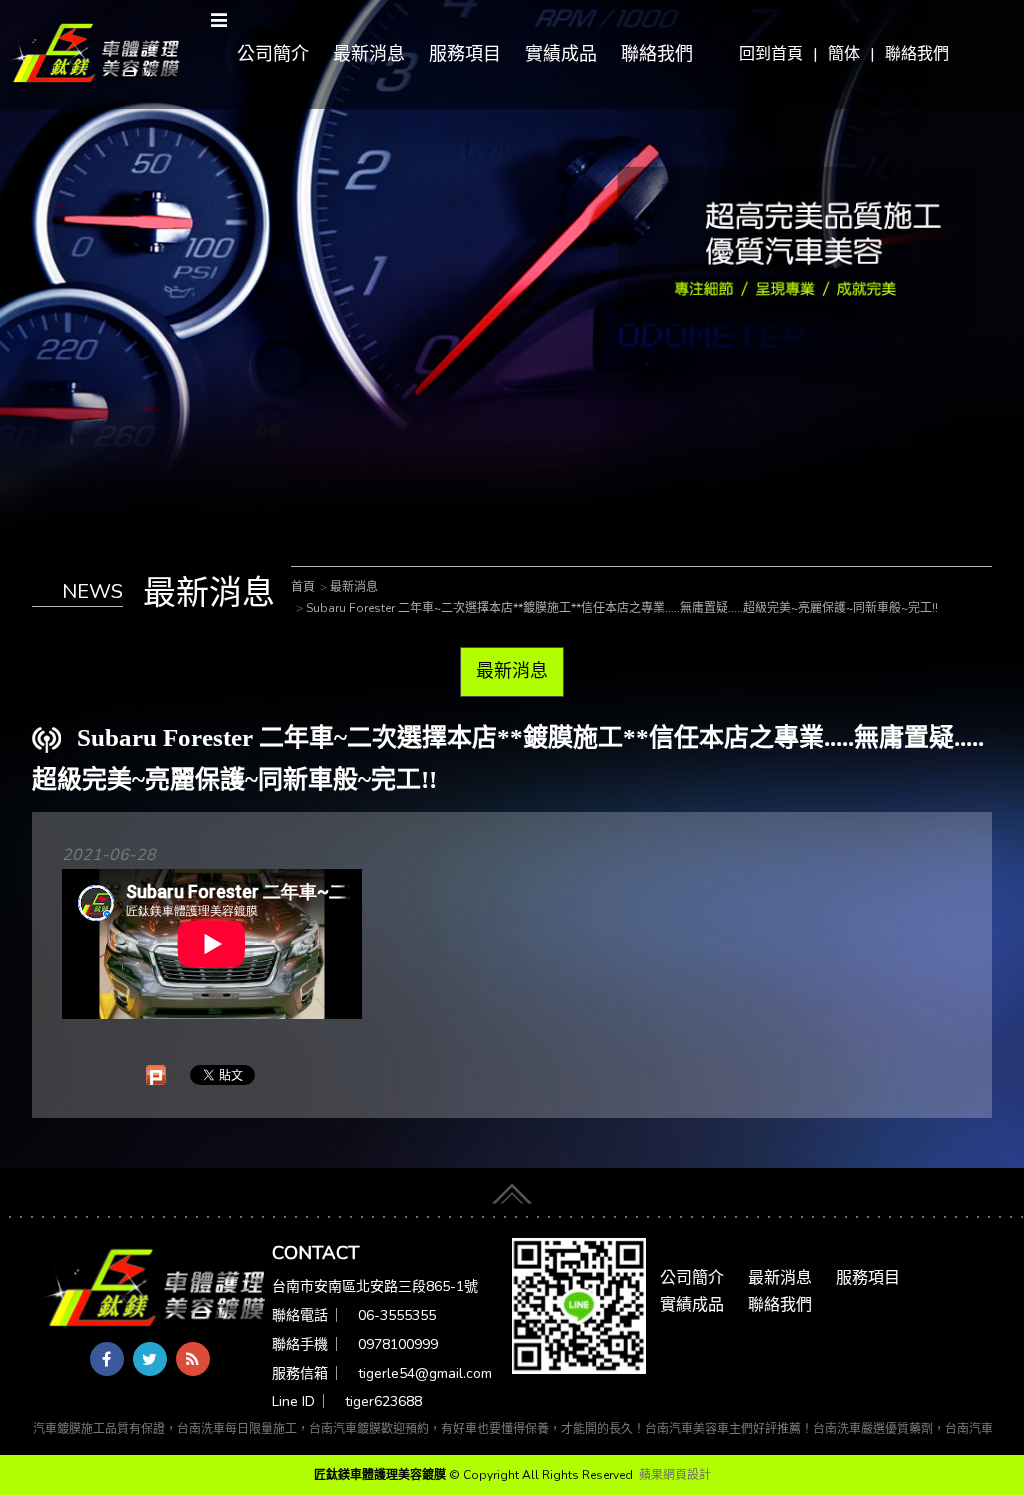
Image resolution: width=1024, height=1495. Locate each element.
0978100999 (398, 1344)
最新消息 (369, 54)
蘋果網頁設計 (675, 1475)
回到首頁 (771, 54)
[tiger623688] (579, 1305)
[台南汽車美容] (92, 53)
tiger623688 (383, 1401)
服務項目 (465, 54)
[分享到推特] (150, 1359)
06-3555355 (397, 1315)
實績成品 (561, 54)
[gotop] (512, 1187)
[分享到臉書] (107, 1359)
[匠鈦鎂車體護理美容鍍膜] (152, 1289)
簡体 (844, 54)
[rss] (193, 1359)
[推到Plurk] (156, 1075)
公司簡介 (273, 54)
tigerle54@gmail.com (425, 1373)
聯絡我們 (917, 54)
